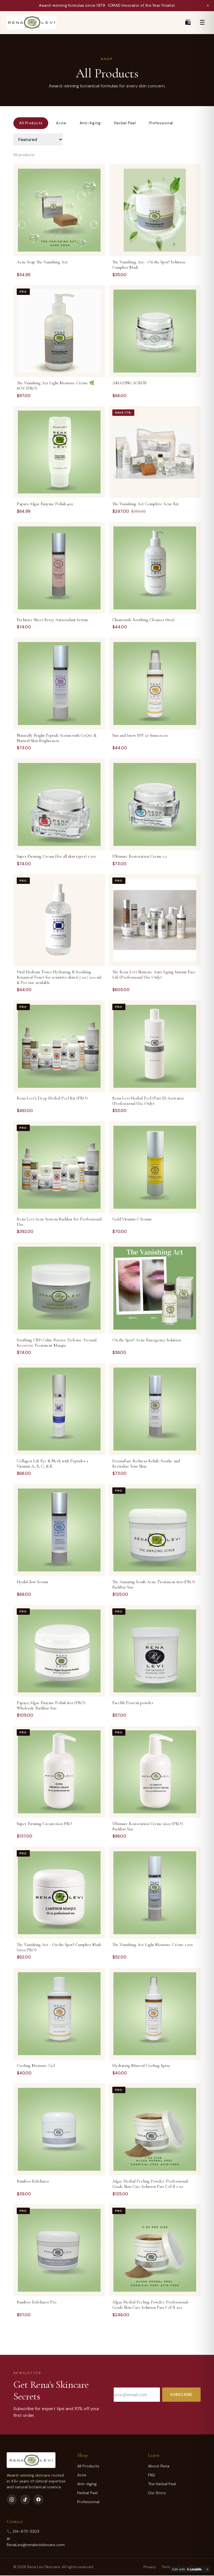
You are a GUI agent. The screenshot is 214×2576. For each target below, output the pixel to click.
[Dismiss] (207, 2569)
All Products (31, 123)
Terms (167, 2567)
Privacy (150, 2567)
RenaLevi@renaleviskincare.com (36, 2545)
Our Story (157, 2493)
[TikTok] (25, 2499)
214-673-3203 (26, 2531)
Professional (161, 123)
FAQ (151, 2475)
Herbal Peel (125, 123)
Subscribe (181, 2394)
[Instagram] (12, 2499)
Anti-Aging (90, 123)
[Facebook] (38, 2499)
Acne (61, 123)
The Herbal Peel (162, 2484)
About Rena (159, 2466)
